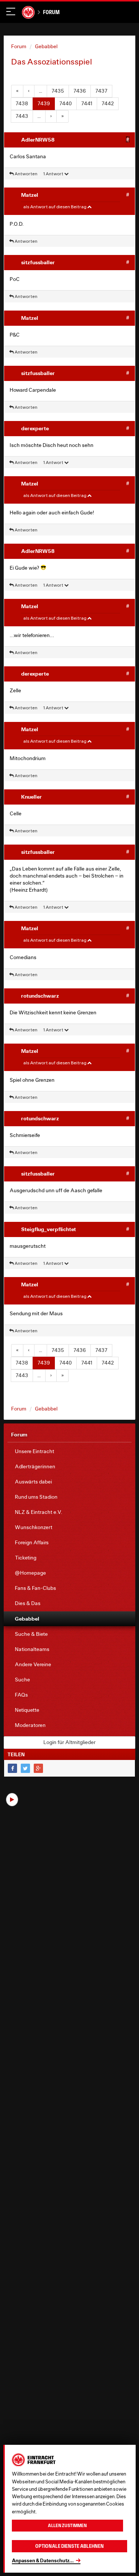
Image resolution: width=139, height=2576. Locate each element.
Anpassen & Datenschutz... (43, 2560)
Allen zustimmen (67, 2526)
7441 (87, 103)
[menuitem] (69, 1451)
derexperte (35, 428)
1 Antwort (54, 174)
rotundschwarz (40, 996)
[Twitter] (25, 1768)
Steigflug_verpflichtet (49, 1229)
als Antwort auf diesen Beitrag (55, 207)
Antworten (26, 174)
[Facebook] (12, 1768)
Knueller (32, 797)
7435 (58, 91)
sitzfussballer (38, 262)
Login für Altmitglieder (69, 1742)
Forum (51, 12)
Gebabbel (46, 46)
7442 (108, 103)
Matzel (30, 195)
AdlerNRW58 (38, 140)
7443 (22, 116)
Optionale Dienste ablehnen (69, 2546)
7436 (80, 91)
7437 (101, 91)
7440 (66, 103)
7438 (22, 103)
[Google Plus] (38, 1768)
